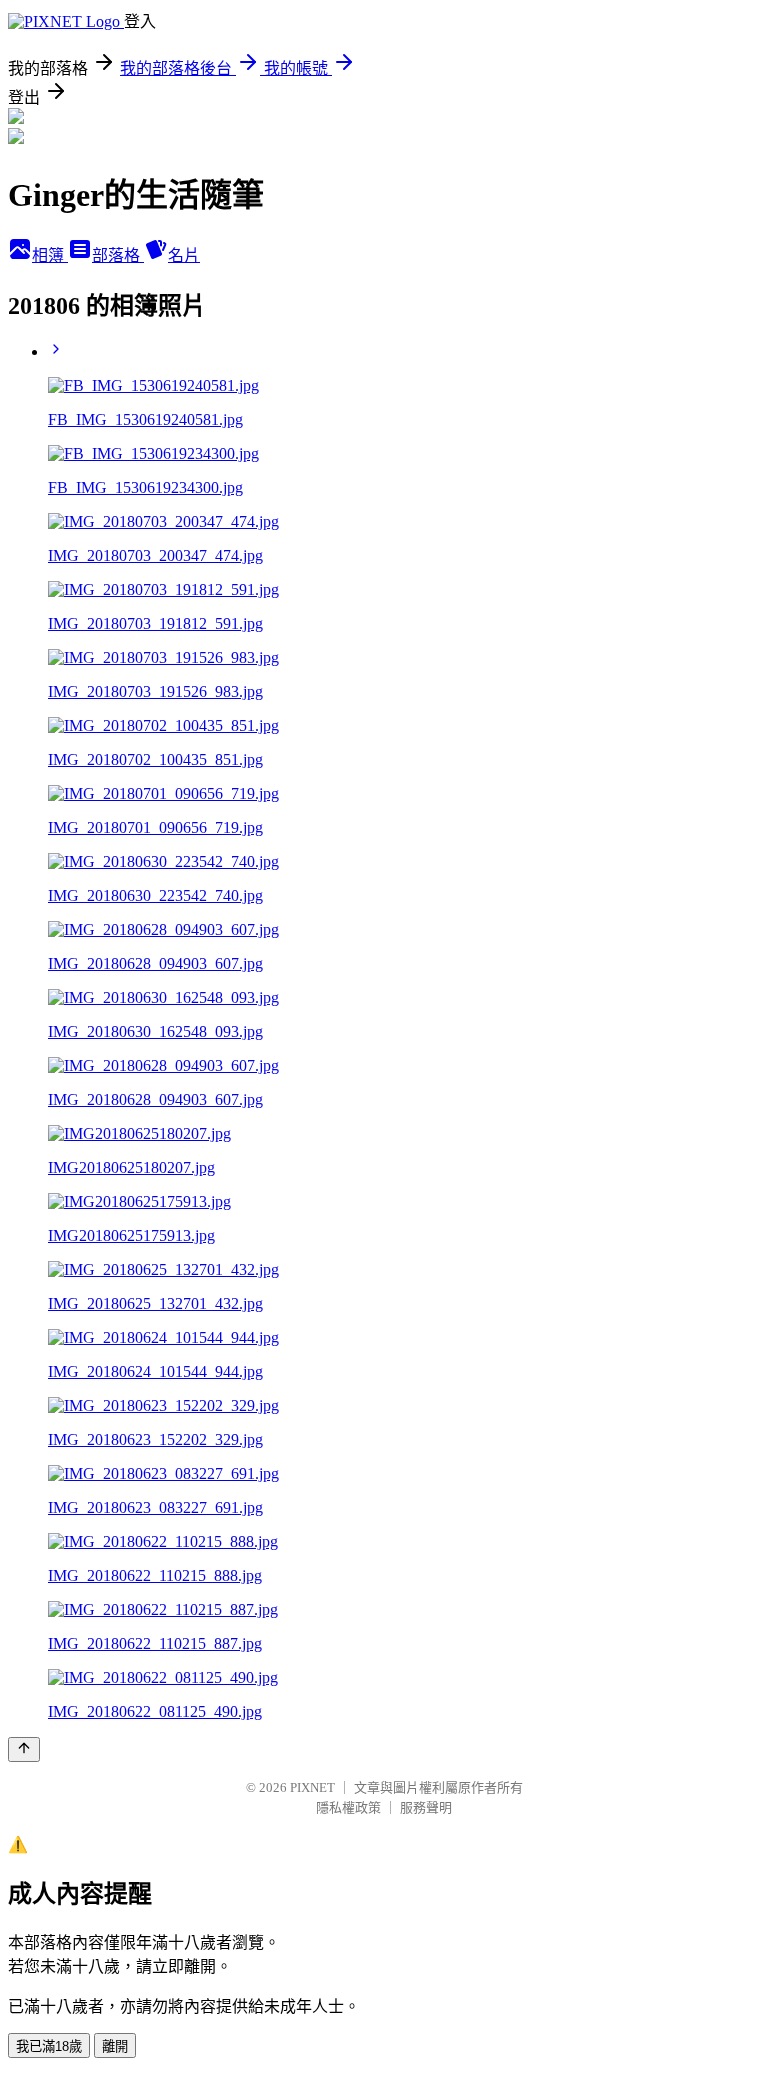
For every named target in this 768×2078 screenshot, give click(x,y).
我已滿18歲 (49, 2046)
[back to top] (24, 1749)
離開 (115, 2046)
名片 (184, 255)
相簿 (50, 255)
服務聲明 (426, 1807)
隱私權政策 (348, 1807)
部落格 (118, 255)
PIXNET (312, 1787)
